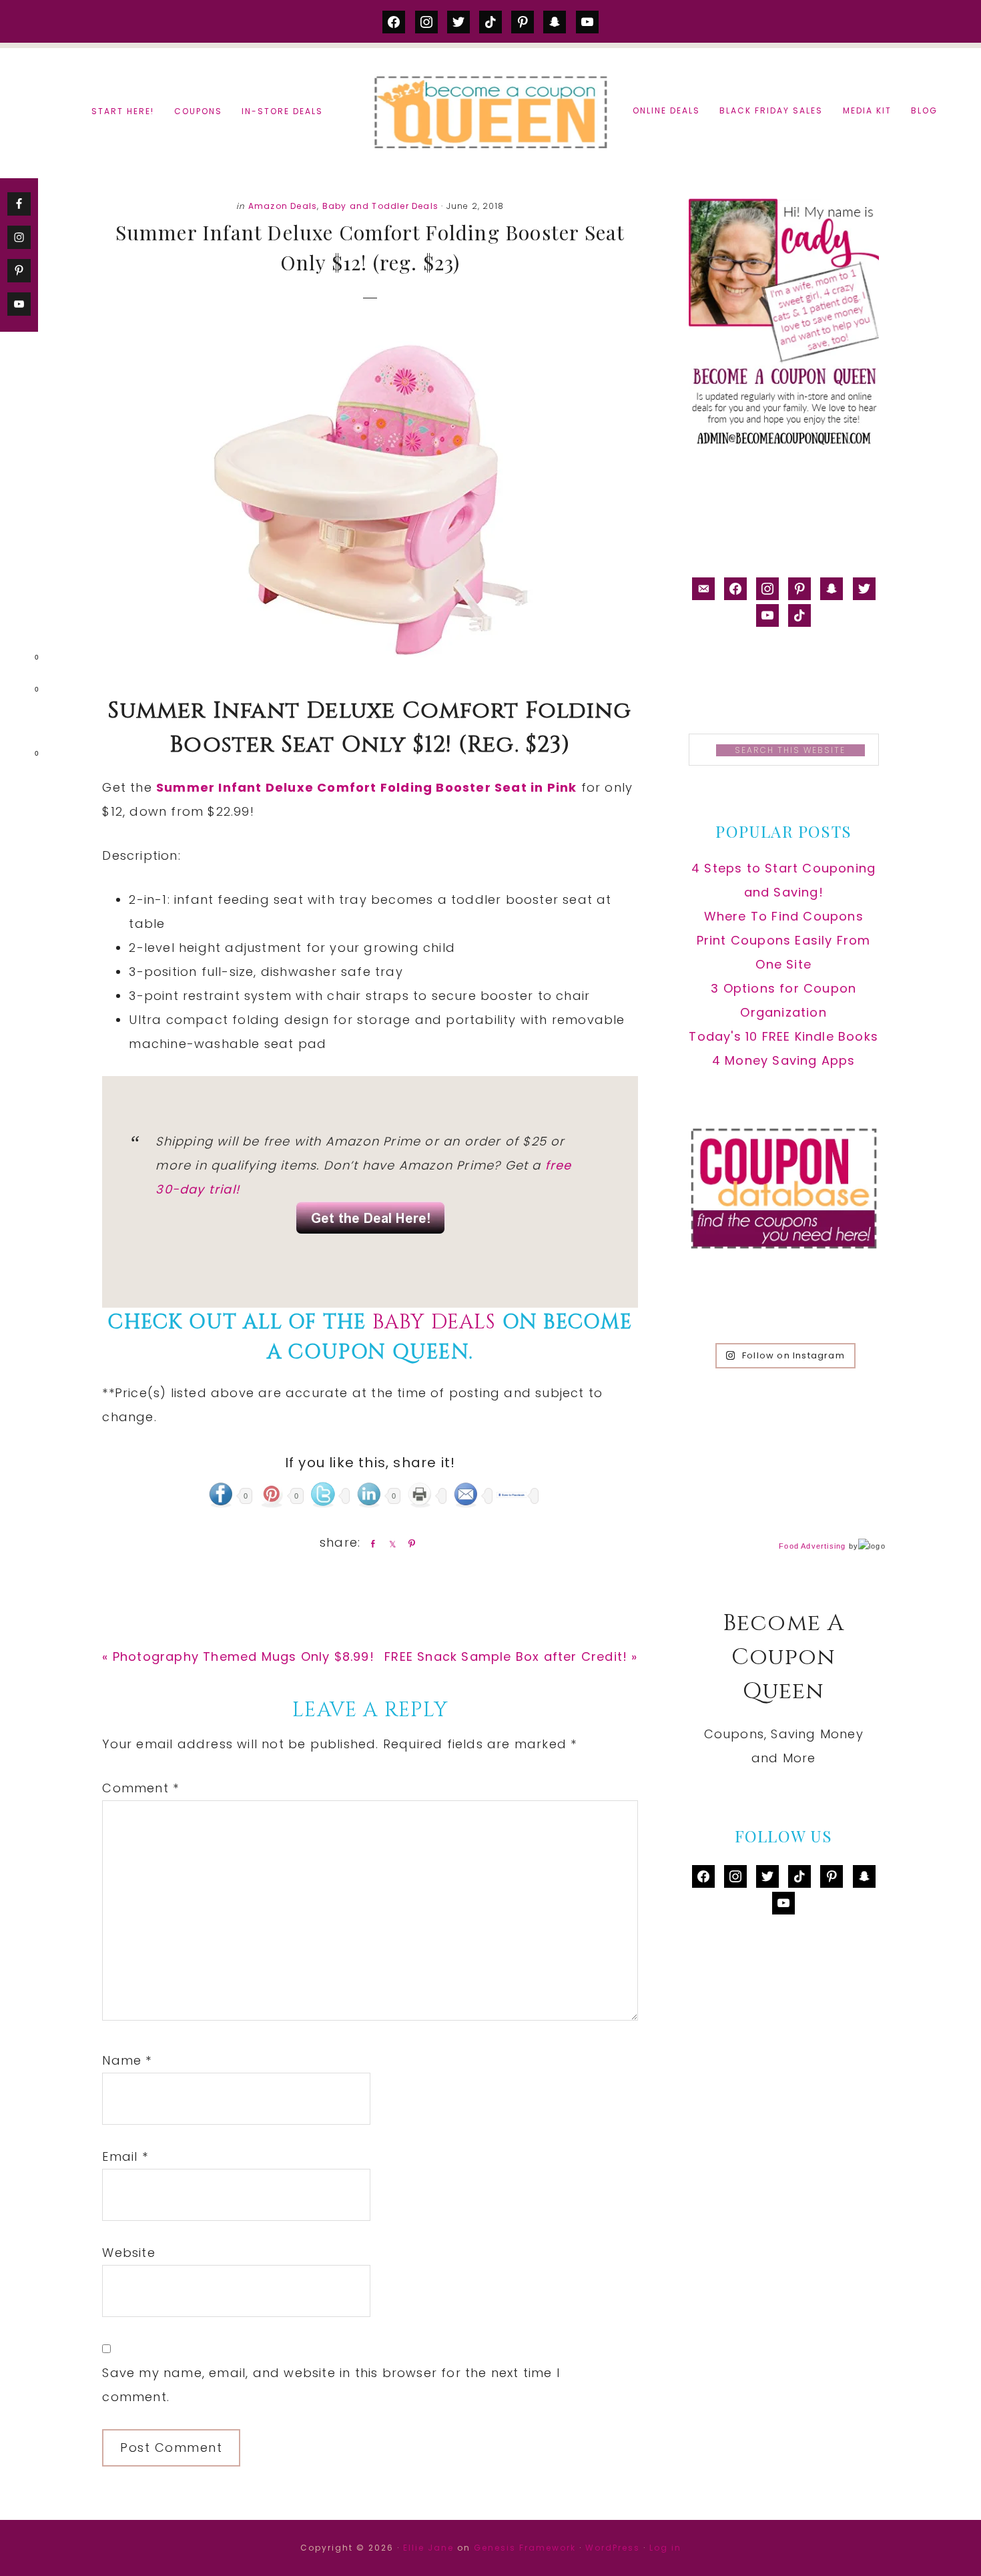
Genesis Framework (525, 2548)
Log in (665, 2548)
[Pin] (409, 1543)
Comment (140, 1788)
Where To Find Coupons (784, 916)
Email (125, 2156)
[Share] (370, 1543)
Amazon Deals (283, 206)
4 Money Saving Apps (784, 1060)
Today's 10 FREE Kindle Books (783, 1036)
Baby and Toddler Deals (380, 206)
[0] (16, 660)
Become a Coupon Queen (490, 112)
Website (128, 2253)
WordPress (613, 2548)
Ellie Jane (428, 2548)
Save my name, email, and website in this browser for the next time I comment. (331, 2385)
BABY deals (437, 1322)
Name (127, 2060)
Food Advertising (812, 1546)
